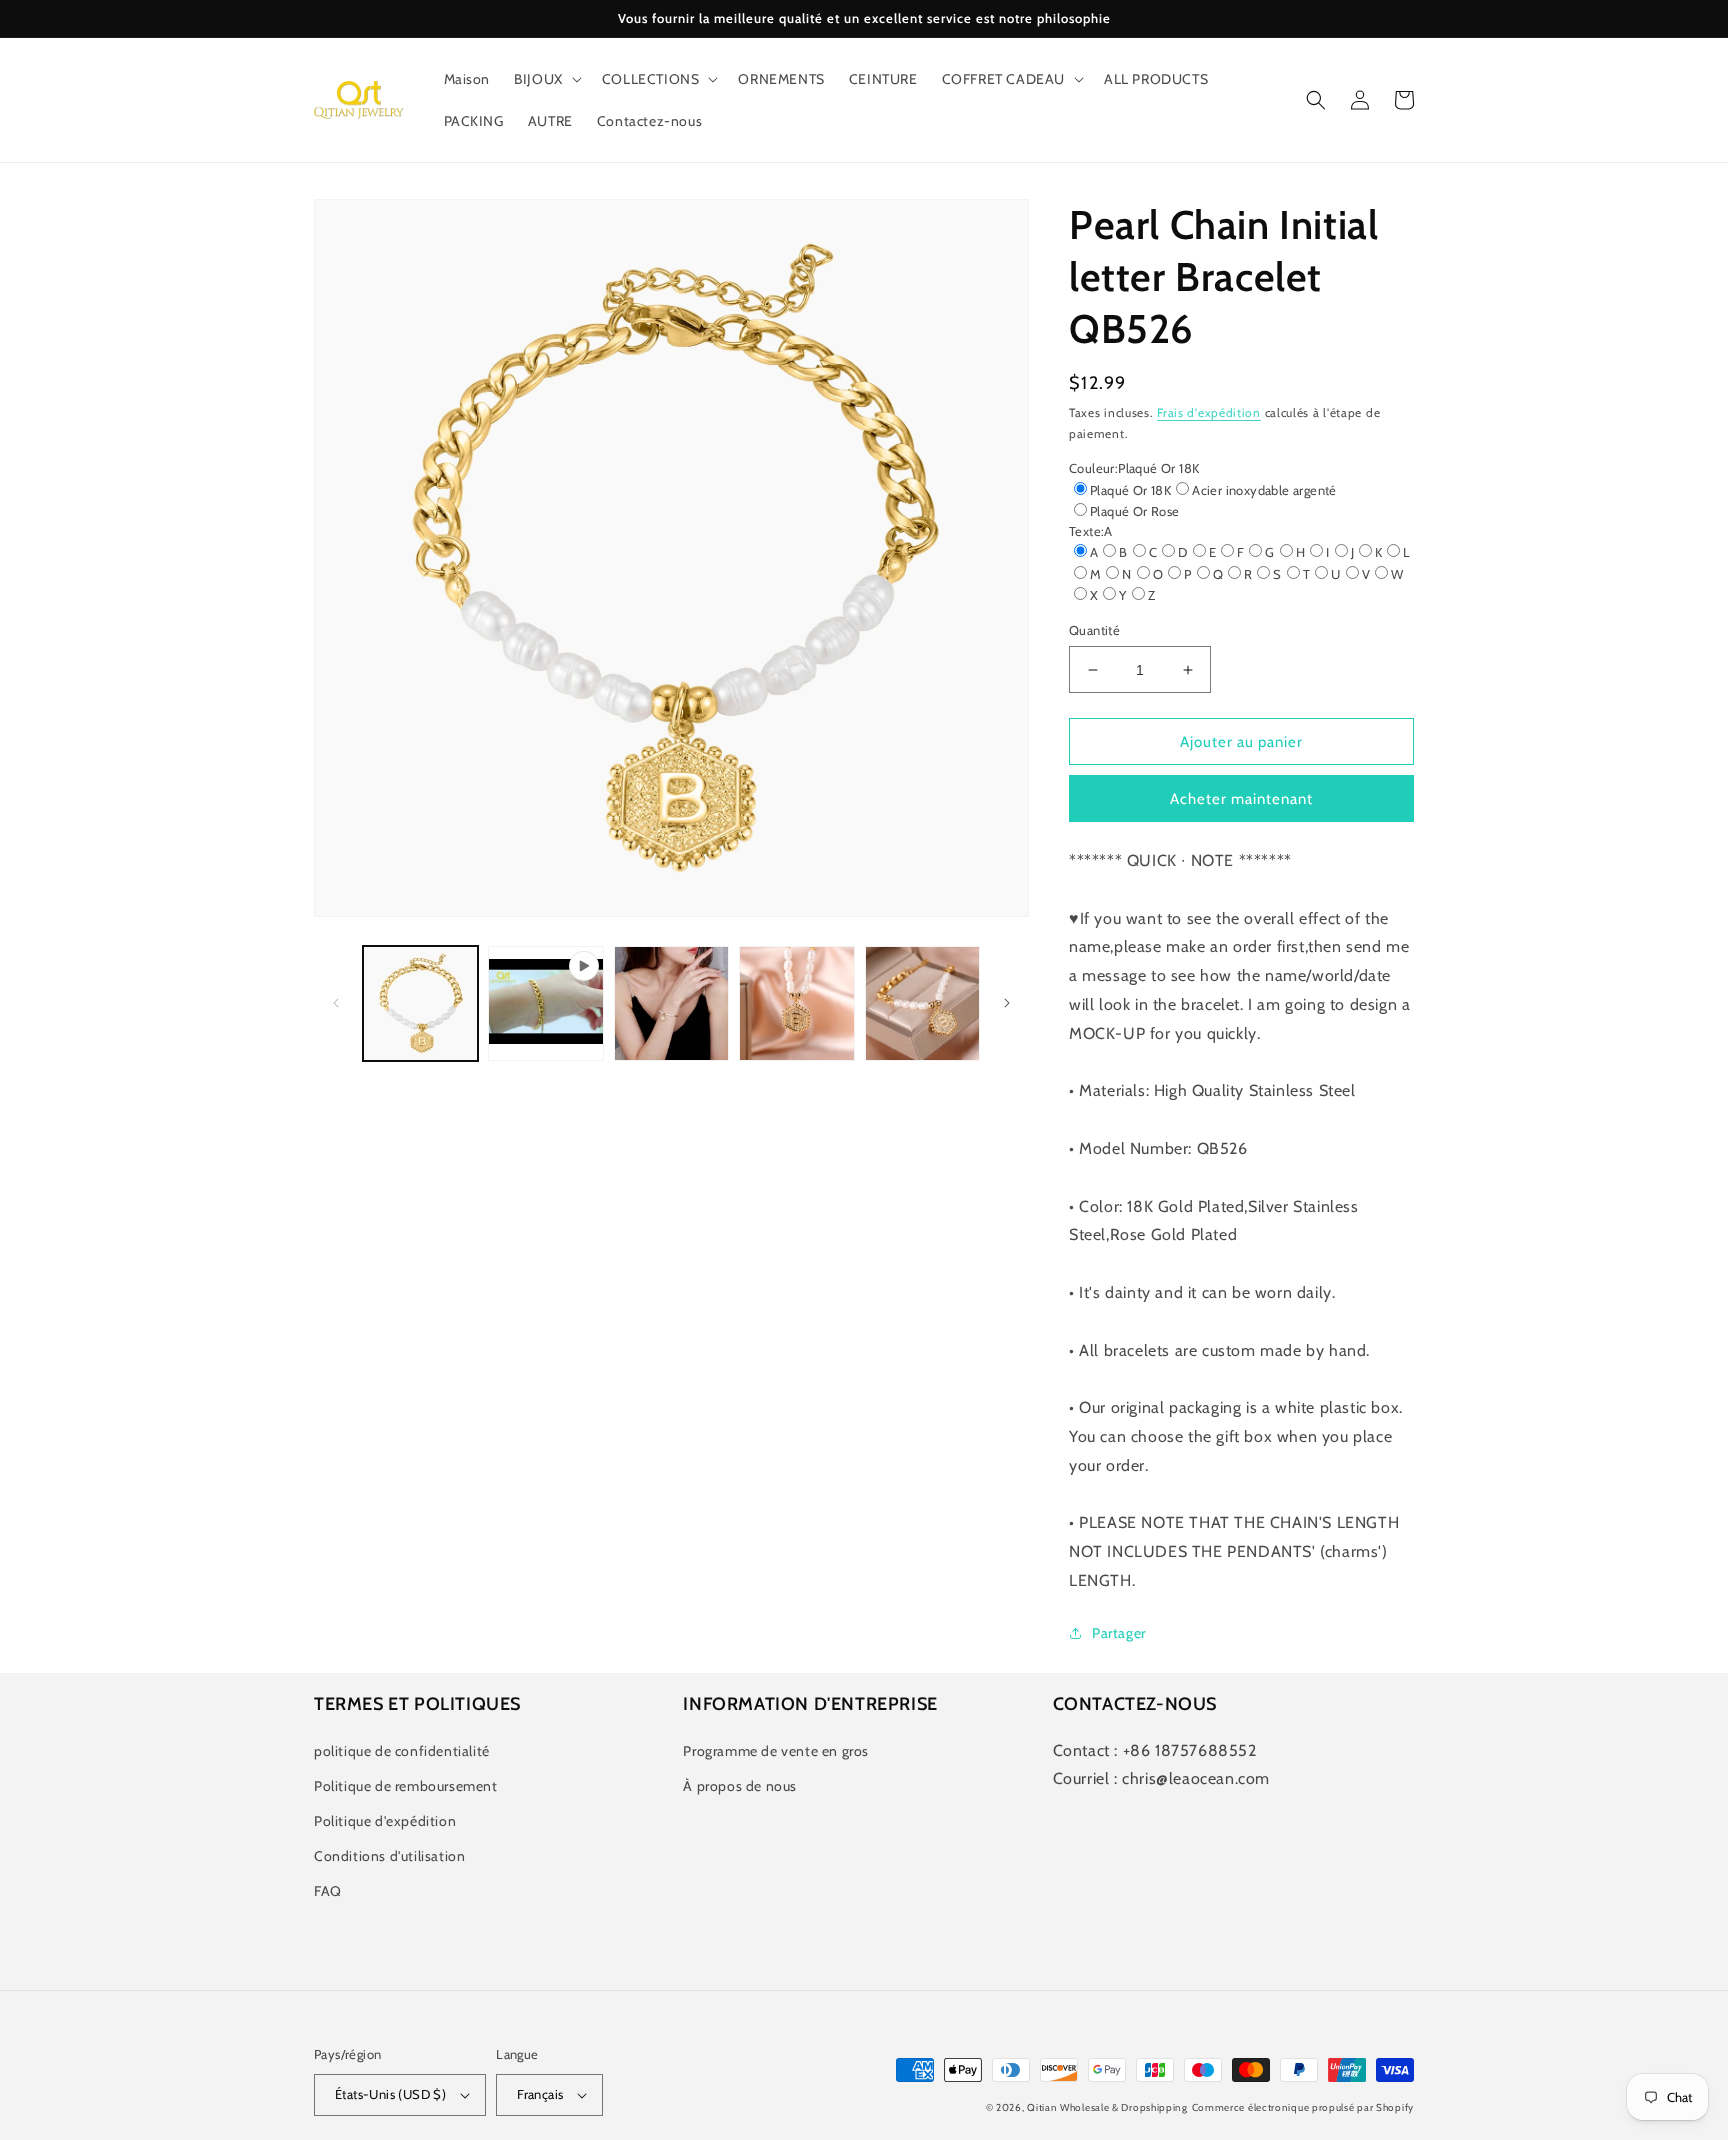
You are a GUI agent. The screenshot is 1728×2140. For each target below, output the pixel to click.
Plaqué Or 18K (1130, 490)
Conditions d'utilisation (389, 1856)
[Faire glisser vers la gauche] (336, 1003)
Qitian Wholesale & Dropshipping (1107, 2107)
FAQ (328, 1891)
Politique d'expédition (385, 1821)
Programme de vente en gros (776, 1751)
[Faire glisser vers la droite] (1007, 1003)
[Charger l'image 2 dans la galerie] (671, 1003)
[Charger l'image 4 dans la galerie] (922, 1003)
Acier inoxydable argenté (1264, 490)
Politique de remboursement (406, 1786)
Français (540, 2094)
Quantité (1094, 630)
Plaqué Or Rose (1135, 511)
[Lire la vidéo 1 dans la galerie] (545, 1003)
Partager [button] (1119, 1633)
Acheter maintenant (1241, 799)
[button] (546, 79)
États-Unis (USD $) (390, 2094)
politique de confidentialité (402, 1751)
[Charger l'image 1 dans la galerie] (420, 1003)
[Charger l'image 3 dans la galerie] (796, 1003)
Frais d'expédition (1209, 412)
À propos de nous (740, 1786)
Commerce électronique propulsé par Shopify (1303, 2107)
